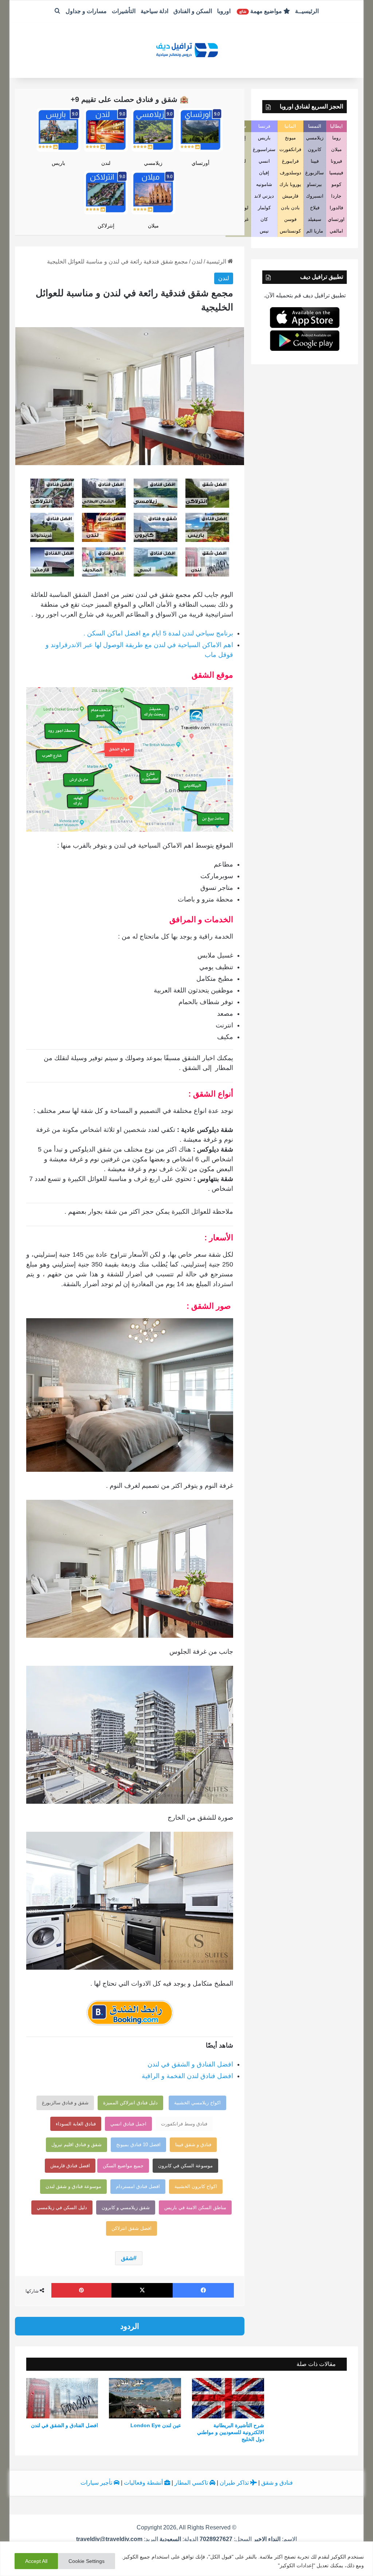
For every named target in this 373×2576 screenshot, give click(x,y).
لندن (106, 163)
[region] (186, 2559)
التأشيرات (124, 11)
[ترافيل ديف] (186, 49)
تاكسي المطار (192, 2483)
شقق (127, 2258)
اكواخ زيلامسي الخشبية (197, 2103)
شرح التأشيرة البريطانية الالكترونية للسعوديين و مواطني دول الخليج (231, 2432)
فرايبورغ (290, 161)
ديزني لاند (264, 196)
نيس (264, 231)
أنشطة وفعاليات (144, 2483)
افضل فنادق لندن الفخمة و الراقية (187, 2076)
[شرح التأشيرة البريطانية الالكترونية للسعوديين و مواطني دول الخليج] (228, 2398)
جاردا (336, 196)
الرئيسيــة (307, 11)
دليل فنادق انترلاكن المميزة (130, 2103)
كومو (336, 184)
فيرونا (336, 161)
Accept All (36, 2561)
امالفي (336, 231)
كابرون (315, 149)
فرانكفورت (290, 149)
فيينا (315, 161)
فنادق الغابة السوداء (76, 2124)
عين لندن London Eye (156, 2425)
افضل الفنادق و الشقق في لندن (190, 2064)
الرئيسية (217, 261)
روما (336, 138)
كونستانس (290, 231)
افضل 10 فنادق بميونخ (138, 2145)
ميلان (153, 226)
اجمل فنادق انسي (128, 2124)
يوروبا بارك (290, 184)
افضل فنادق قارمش (70, 2166)
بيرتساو (315, 184)
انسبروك (315, 196)
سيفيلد (315, 219)
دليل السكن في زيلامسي (62, 2208)
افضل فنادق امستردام (138, 2186)
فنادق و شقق (277, 2483)
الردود (130, 2326)
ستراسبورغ (264, 149)
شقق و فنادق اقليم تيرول (76, 2145)
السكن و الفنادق (193, 11)
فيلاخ (315, 208)
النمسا (315, 126)
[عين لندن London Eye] (145, 2398)
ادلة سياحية (154, 11)
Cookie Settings (87, 2561)
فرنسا (264, 126)
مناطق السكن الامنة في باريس (195, 2208)
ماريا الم (315, 231)
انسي (264, 161)
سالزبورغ (315, 173)
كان (264, 219)
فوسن (290, 219)
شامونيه (264, 184)
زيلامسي (153, 163)
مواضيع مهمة (261, 11)
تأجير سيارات (97, 2483)
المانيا (290, 126)
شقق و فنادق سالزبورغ (65, 2103)
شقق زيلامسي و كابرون (126, 2208)
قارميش (290, 196)
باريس (58, 163)
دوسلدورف (290, 173)
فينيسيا (336, 173)
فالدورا (336, 208)
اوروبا (224, 11)
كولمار (264, 208)
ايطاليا (336, 126)
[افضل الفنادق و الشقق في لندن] (62, 2398)
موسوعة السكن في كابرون (185, 2166)
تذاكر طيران (235, 2483)
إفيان (264, 173)
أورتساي (201, 163)
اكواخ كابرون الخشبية (196, 2186)
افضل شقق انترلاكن (131, 2228)
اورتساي (336, 219)
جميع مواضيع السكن (123, 2166)
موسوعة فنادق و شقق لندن (73, 2186)
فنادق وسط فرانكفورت (184, 2124)
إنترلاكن (106, 226)
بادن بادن (290, 208)
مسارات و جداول (86, 11)
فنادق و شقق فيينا (193, 2145)
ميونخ (290, 138)
